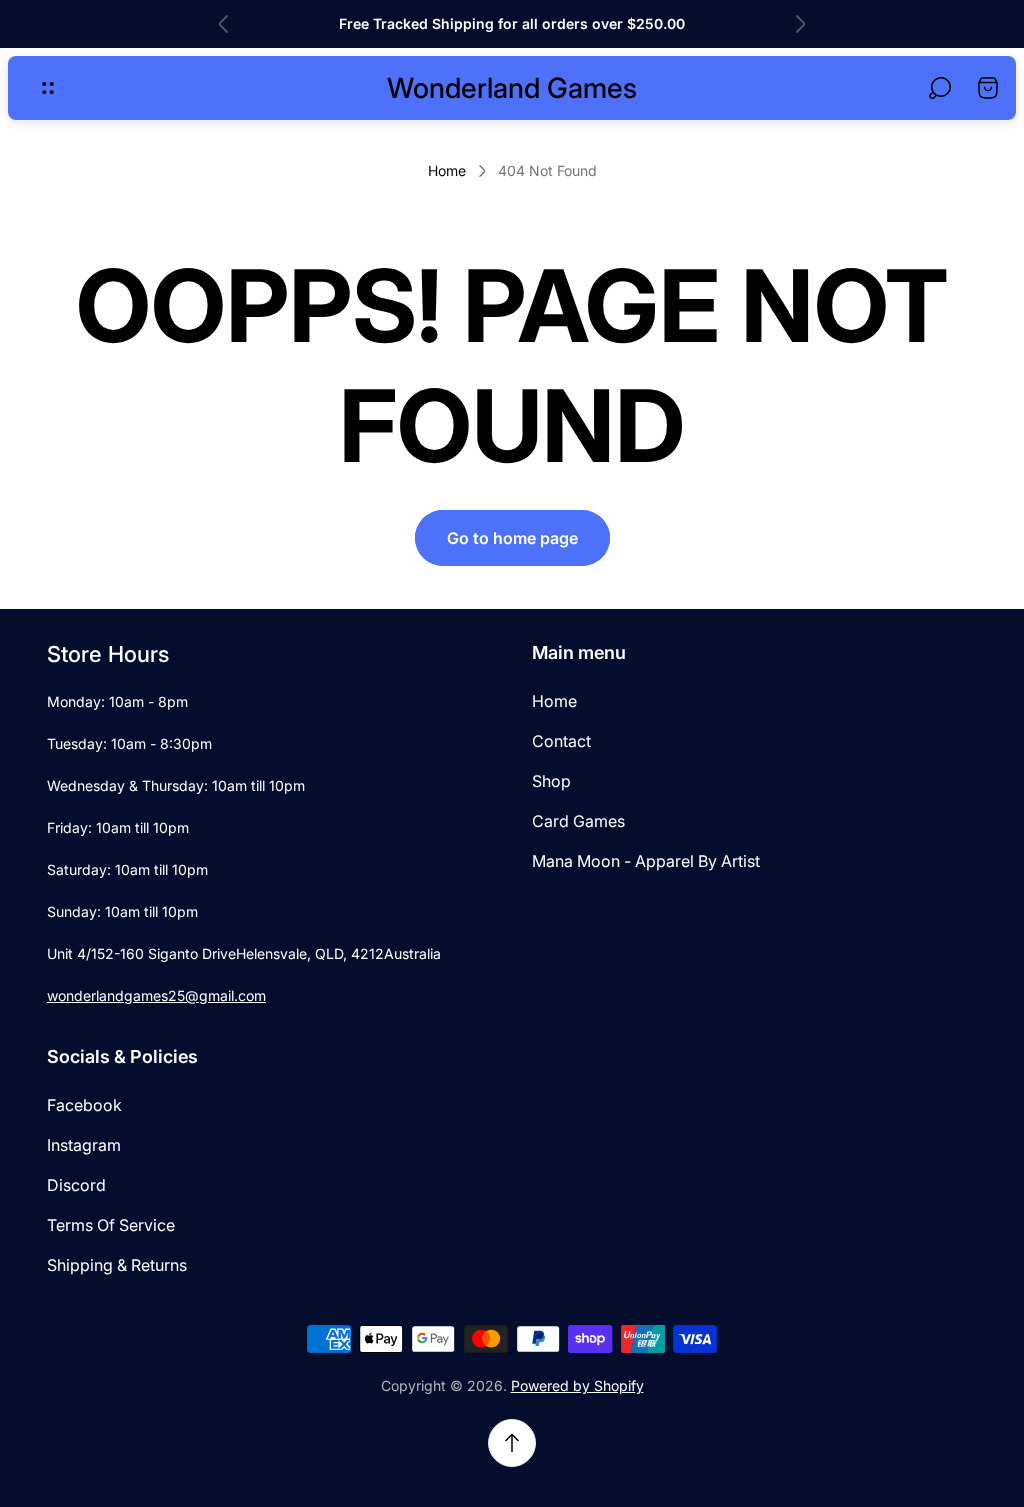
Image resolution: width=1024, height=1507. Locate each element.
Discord (76, 1185)
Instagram (84, 1145)
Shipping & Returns (117, 1265)
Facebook (84, 1105)
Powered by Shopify (577, 1385)
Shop (551, 781)
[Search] (940, 88)
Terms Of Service (111, 1225)
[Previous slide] (224, 24)
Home (447, 170)
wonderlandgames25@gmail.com (156, 995)
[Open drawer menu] (48, 88)
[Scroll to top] (512, 1443)
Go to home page (512, 538)
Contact (561, 741)
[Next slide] (800, 24)
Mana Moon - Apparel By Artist (646, 861)
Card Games (578, 821)
